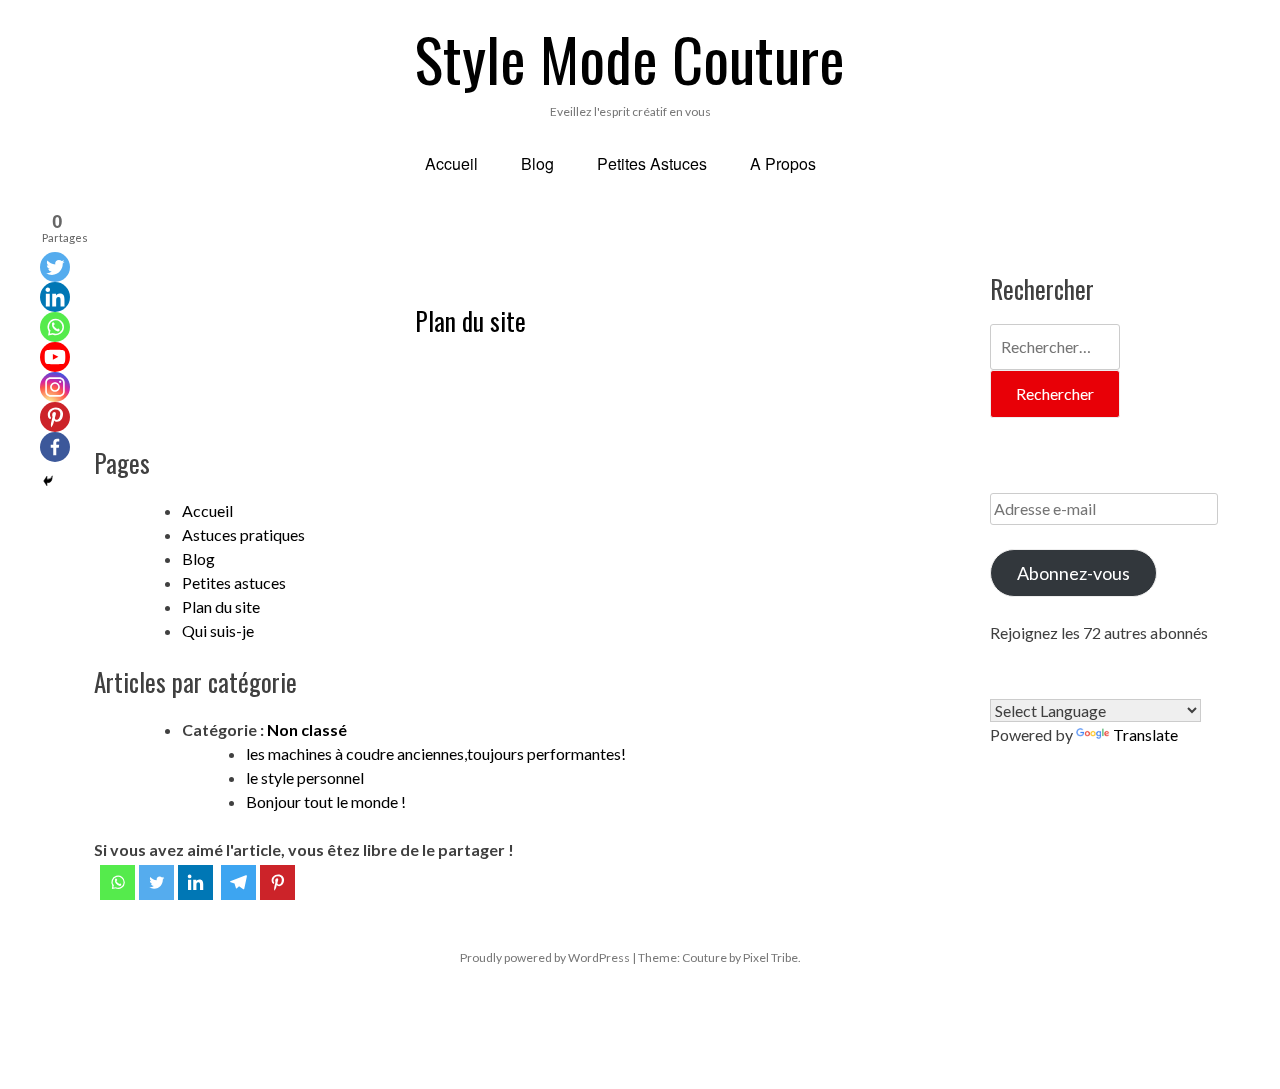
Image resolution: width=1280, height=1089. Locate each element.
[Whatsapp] (117, 882)
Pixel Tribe (770, 957)
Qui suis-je (218, 630)
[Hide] (48, 481)
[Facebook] (55, 447)
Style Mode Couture (630, 57)
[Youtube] (55, 357)
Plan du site (470, 320)
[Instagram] (55, 387)
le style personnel (305, 777)
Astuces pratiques (243, 534)
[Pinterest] (277, 882)
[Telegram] (238, 882)
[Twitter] (156, 882)
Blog (198, 558)
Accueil (207, 510)
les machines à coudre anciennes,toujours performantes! (436, 753)
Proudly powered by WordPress (545, 957)
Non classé (307, 729)
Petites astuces (234, 582)
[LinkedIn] (195, 882)
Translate (1145, 734)
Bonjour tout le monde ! (326, 801)
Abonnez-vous (1073, 573)
